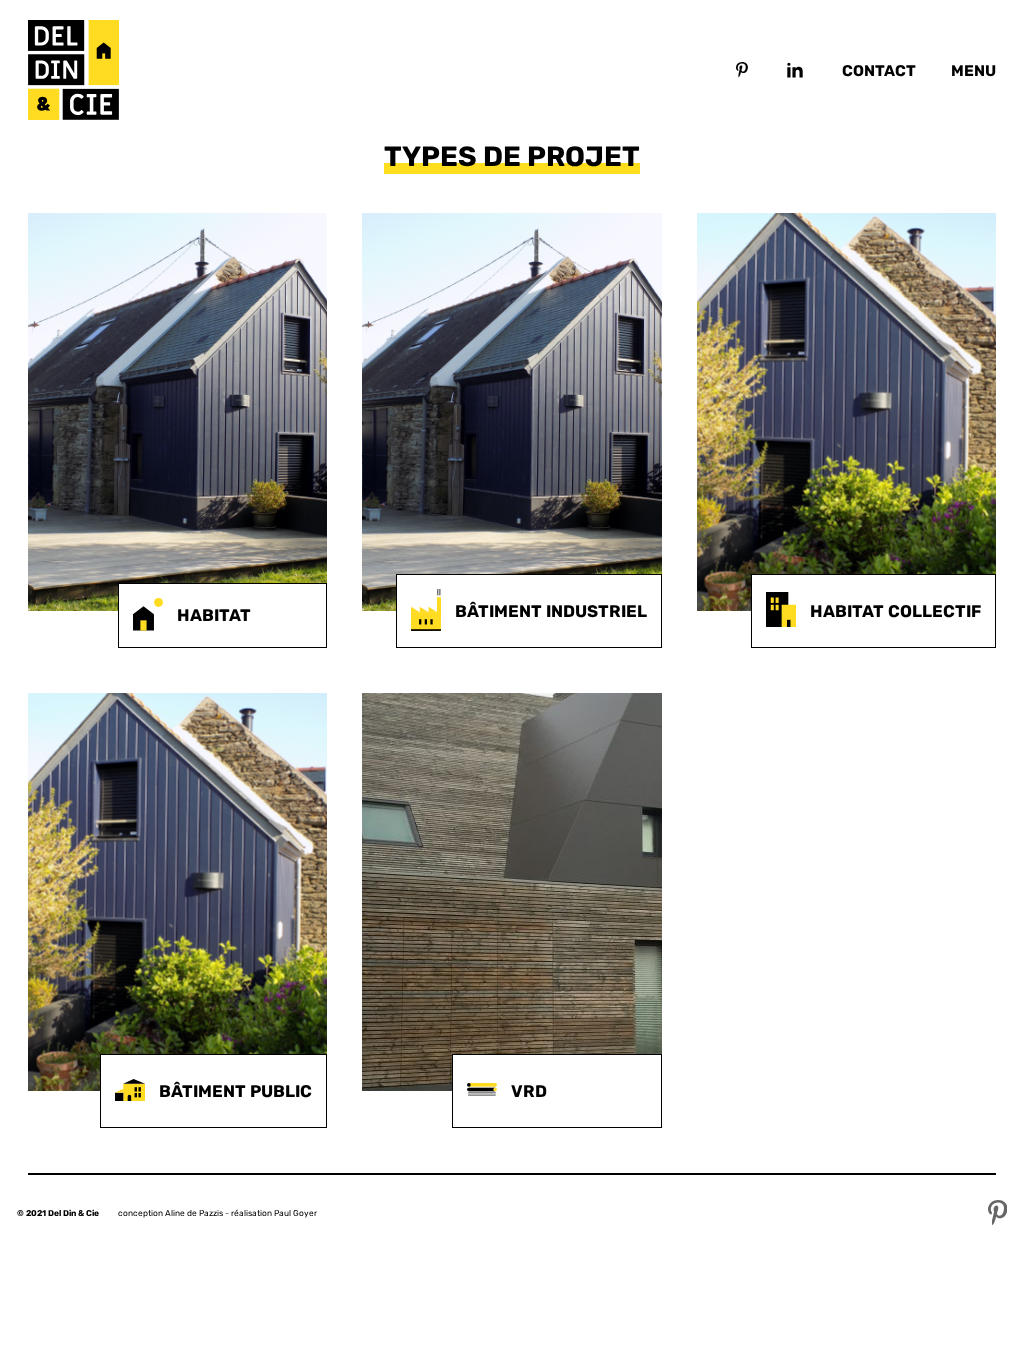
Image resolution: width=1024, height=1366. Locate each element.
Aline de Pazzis (194, 1213)
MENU (973, 71)
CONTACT (879, 71)
